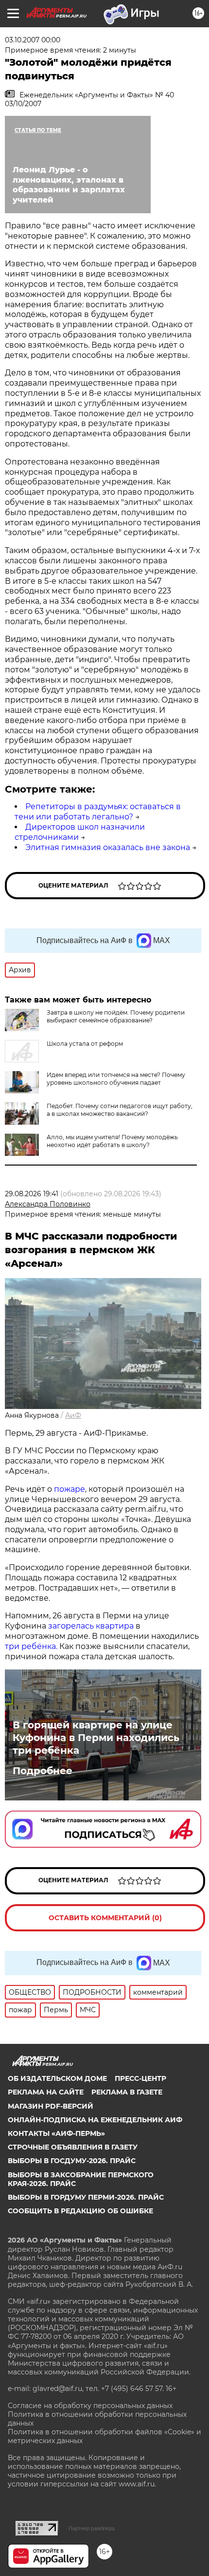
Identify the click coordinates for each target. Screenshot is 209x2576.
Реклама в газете (127, 2092)
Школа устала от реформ (85, 1044)
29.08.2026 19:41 (32, 1194)
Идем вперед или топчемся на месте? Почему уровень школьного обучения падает (116, 1079)
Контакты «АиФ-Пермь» (56, 2133)
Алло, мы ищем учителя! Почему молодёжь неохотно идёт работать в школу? (112, 1141)
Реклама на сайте (46, 2092)
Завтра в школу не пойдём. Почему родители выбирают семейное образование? (116, 1016)
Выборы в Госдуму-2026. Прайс (72, 2161)
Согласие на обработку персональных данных (90, 2406)
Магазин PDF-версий (51, 2106)
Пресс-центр (140, 2078)
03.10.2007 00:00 (33, 40)
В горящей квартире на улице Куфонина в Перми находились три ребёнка (96, 1738)
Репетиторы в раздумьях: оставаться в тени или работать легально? (98, 812)
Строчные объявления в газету (73, 2147)
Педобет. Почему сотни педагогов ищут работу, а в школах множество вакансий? (120, 1110)
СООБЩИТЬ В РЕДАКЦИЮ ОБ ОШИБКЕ (80, 2211)
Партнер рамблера (92, 2528)
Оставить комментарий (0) (105, 1918)
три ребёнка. (31, 1646)
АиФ (73, 1415)
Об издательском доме (57, 2078)
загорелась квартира (90, 1626)
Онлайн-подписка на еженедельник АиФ (95, 2120)
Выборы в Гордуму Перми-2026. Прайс (86, 2197)
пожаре (70, 1489)
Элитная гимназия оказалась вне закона (108, 847)
